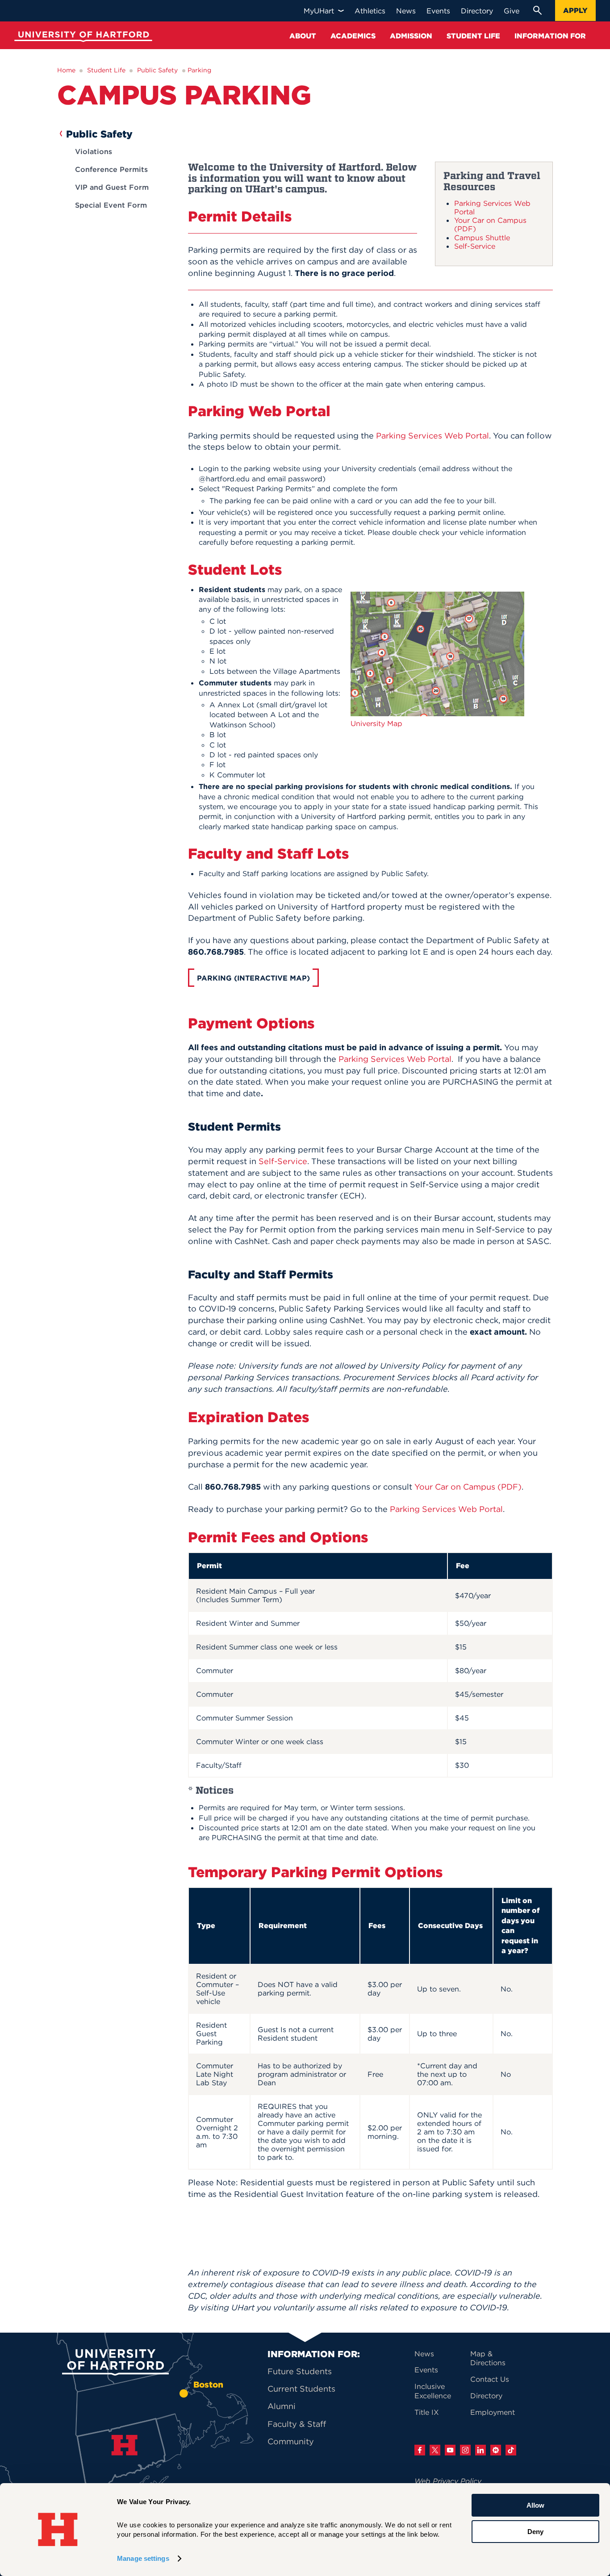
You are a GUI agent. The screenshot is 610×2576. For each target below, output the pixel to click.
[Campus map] (437, 714)
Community (291, 2441)
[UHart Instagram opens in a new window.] (465, 2450)
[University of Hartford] (81, 38)
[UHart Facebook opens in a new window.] (420, 2450)
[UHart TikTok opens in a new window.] (511, 2450)
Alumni (282, 2406)
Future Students (300, 2371)
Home (66, 70)
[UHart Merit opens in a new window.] (496, 2450)
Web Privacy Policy (448, 2481)
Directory (486, 2396)
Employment (493, 2412)
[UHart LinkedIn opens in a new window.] (480, 2450)
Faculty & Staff (297, 2424)
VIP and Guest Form (112, 187)
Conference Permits (111, 169)
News (424, 2354)
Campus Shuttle (482, 238)
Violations (94, 151)
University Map (376, 723)
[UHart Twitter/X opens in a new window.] (435, 2450)
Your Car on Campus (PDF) (490, 224)
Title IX (427, 2412)
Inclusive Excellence (433, 2391)
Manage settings (143, 2558)
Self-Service (475, 246)
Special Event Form (111, 205)
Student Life (106, 70)
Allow (535, 2505)
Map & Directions (488, 2358)
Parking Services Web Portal (492, 207)
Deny (535, 2531)
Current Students (301, 2389)
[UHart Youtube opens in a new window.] (450, 2450)
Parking (199, 70)
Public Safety (157, 70)
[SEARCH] (537, 10)
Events (426, 2370)
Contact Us (490, 2379)
